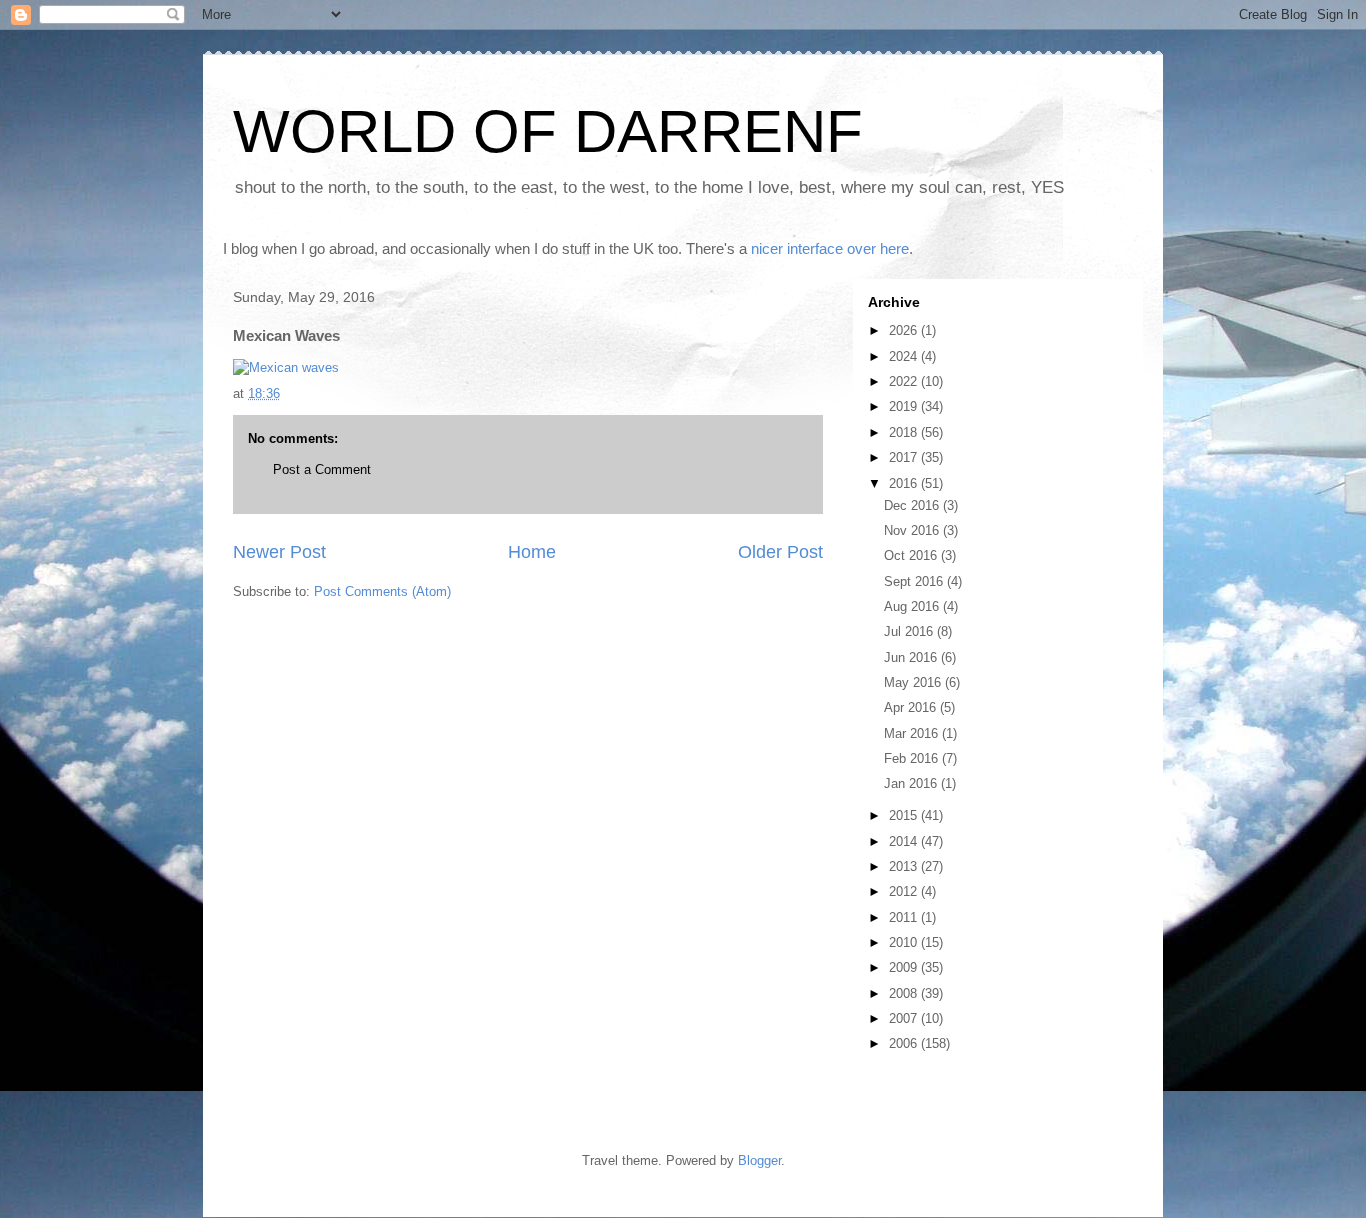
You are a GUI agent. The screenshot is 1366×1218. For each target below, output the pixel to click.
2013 (905, 866)
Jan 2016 (912, 783)
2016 (905, 483)
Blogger (759, 1160)
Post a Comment (322, 469)
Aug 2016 (913, 606)
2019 (905, 406)
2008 (905, 993)
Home (532, 552)
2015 (905, 815)
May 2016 (914, 682)
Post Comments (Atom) (382, 591)
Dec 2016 (913, 505)
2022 (905, 381)
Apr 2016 (912, 707)
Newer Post (279, 552)
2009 (905, 967)
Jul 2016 (910, 631)
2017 (905, 457)
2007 (905, 1018)
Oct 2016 (912, 555)
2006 (905, 1043)
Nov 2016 (913, 530)
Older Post (780, 552)
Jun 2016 (912, 657)
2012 (905, 891)
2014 (905, 841)
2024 (905, 356)
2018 (905, 432)
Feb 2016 (913, 758)
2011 (905, 917)
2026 (905, 330)
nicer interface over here (830, 248)
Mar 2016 (913, 733)
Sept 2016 (915, 581)
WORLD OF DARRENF (548, 131)
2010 (905, 942)
